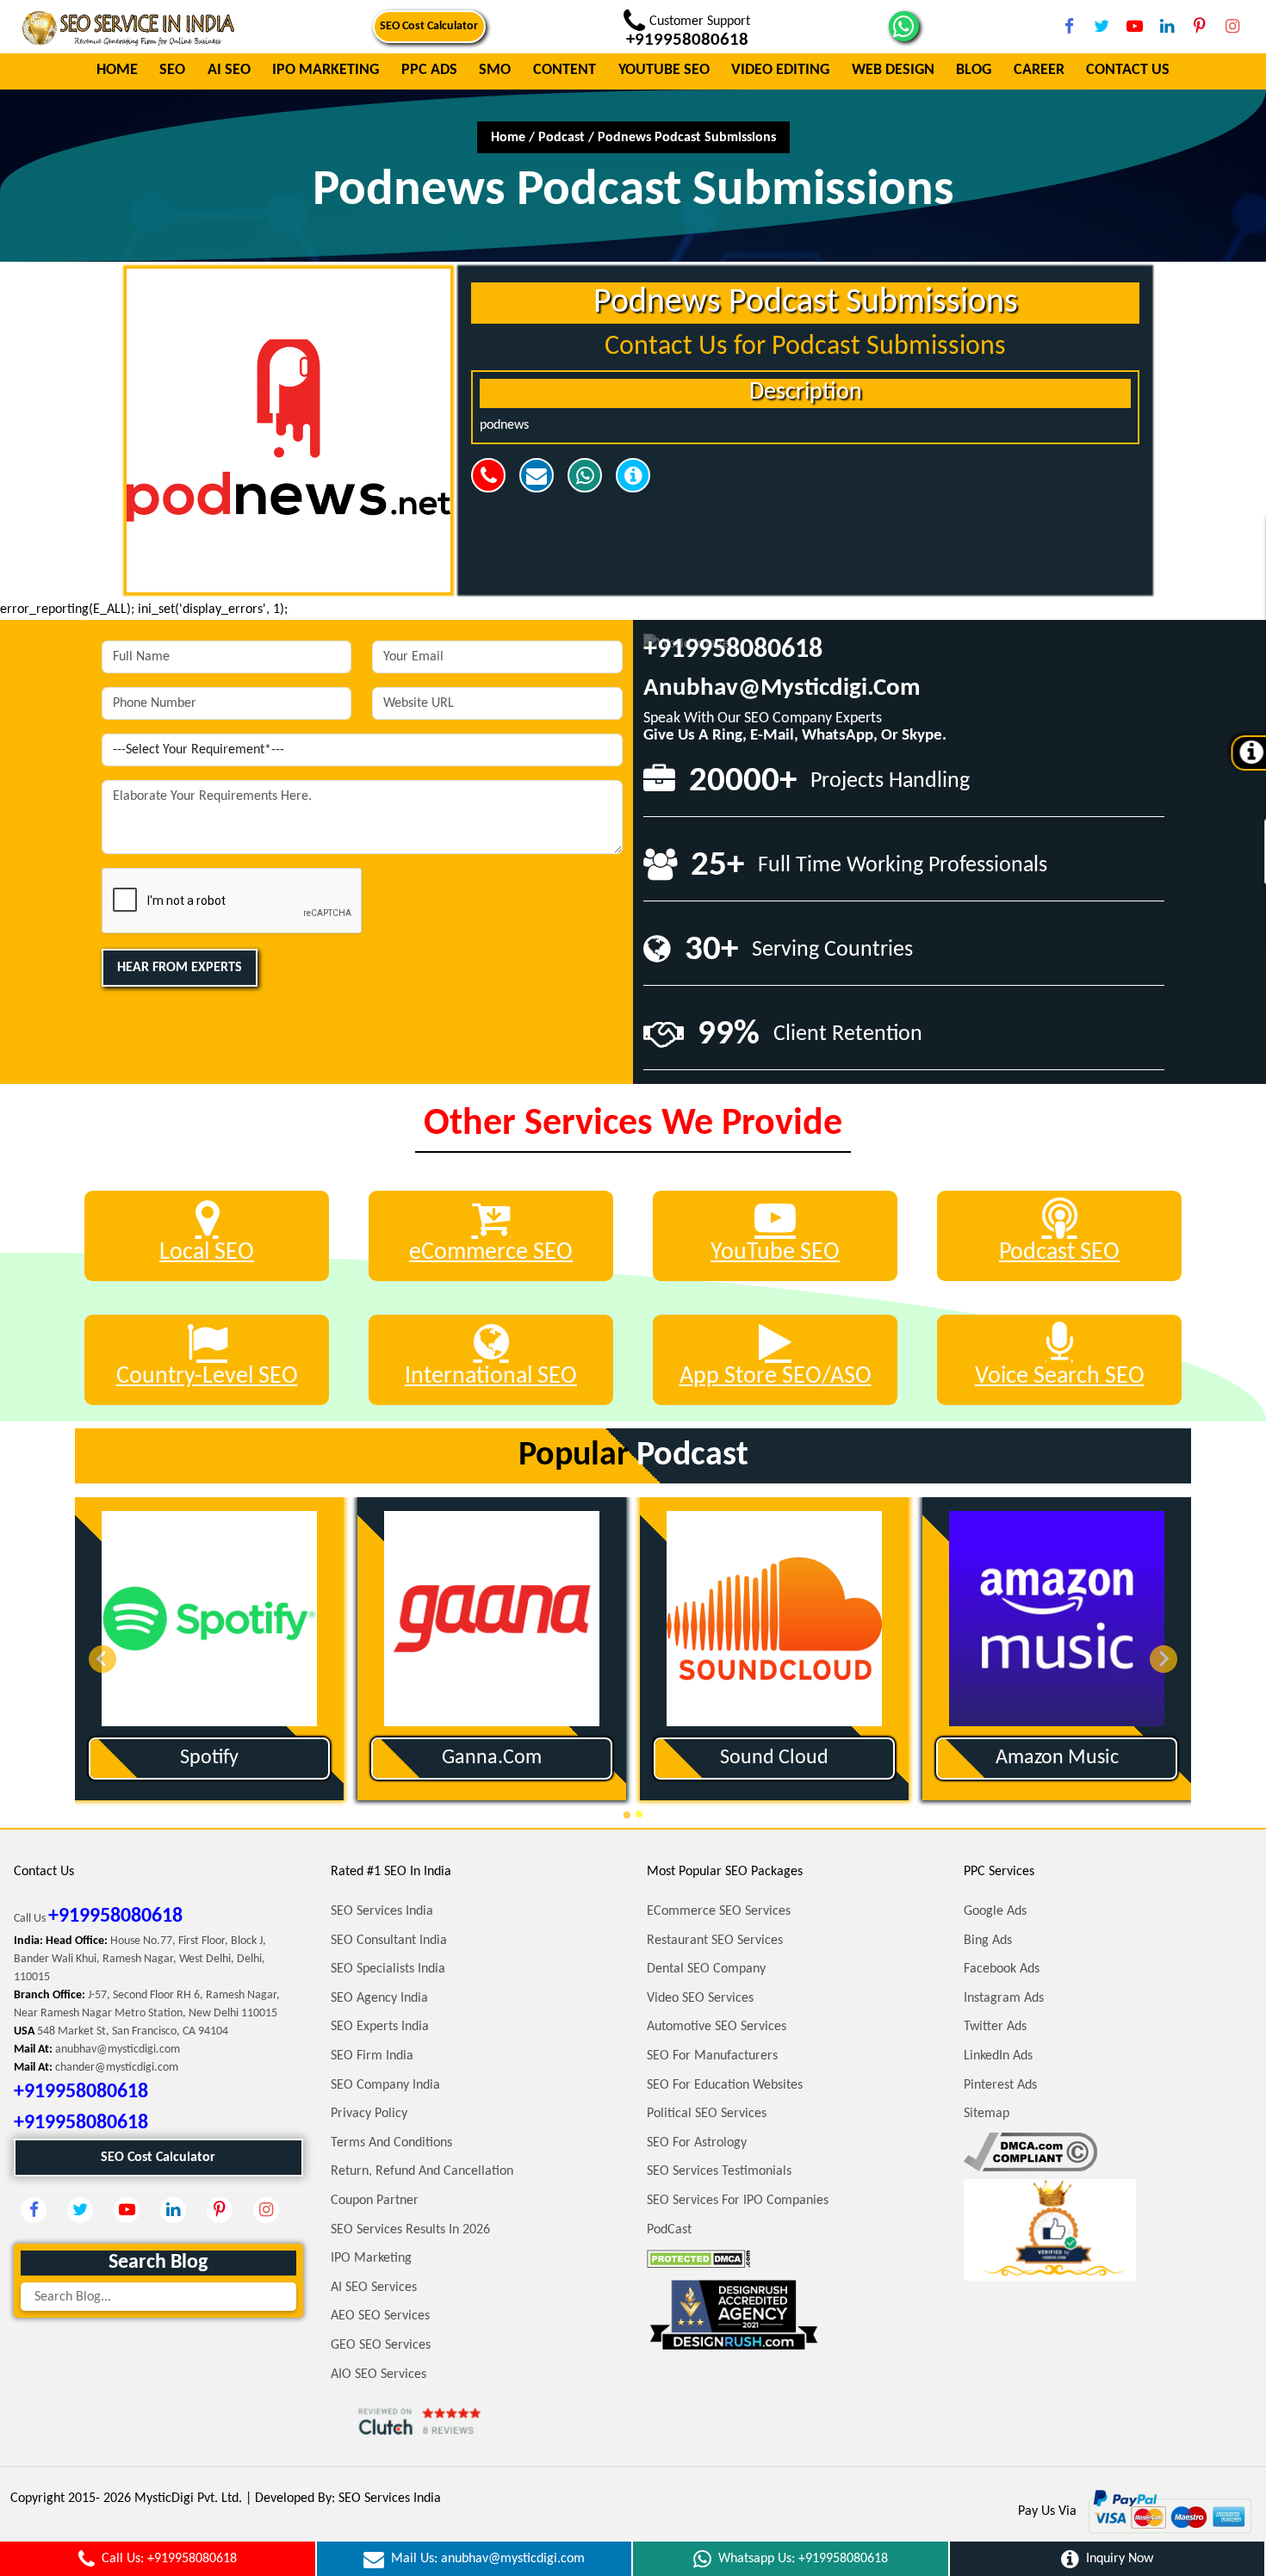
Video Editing (780, 71)
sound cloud (774, 1758)
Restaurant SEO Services (715, 1941)
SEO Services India (382, 1911)
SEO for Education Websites (725, 2085)
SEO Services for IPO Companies (738, 2201)
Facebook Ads (1002, 1969)
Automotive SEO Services (717, 2027)
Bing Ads (988, 1941)
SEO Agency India (379, 1998)
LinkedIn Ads (998, 2056)
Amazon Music (1057, 1758)
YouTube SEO (664, 71)
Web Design (893, 71)
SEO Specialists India (388, 1969)
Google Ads (995, 1911)
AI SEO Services (374, 2288)
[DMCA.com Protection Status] (698, 2258)
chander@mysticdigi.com (117, 2068)
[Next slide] (1164, 1659)
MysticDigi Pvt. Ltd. (188, 2499)
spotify (209, 1758)
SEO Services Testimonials (719, 2171)
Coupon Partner (375, 2201)
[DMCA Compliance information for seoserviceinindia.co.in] (1030, 2152)
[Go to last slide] (102, 1659)
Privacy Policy (369, 2114)
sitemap (987, 2114)
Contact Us (1128, 71)
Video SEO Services (700, 1998)
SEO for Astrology (697, 2143)
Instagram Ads (1004, 1998)
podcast (562, 138)
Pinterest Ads (1000, 2085)
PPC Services (999, 1872)
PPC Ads (429, 71)
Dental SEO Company (706, 1969)
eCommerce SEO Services (719, 1911)
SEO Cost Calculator (429, 26)
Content (565, 71)
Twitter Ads (995, 2027)
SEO (172, 71)
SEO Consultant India (389, 1941)
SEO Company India (385, 2085)
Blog (974, 71)
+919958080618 (733, 650)
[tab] (627, 1814)
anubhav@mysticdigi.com (782, 688)
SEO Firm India (372, 2056)
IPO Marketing (326, 71)
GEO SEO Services (381, 2345)
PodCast (669, 2230)
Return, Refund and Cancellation (422, 2171)
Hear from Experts (180, 968)
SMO (495, 71)
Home (117, 71)
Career (1039, 71)
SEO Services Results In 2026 (410, 2230)
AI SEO (229, 71)
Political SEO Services (707, 2114)
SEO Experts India (380, 2027)
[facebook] (1069, 26)
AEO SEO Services (380, 2316)
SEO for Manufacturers (712, 2056)
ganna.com (492, 1758)
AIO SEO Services (379, 2375)
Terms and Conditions (391, 2143)
